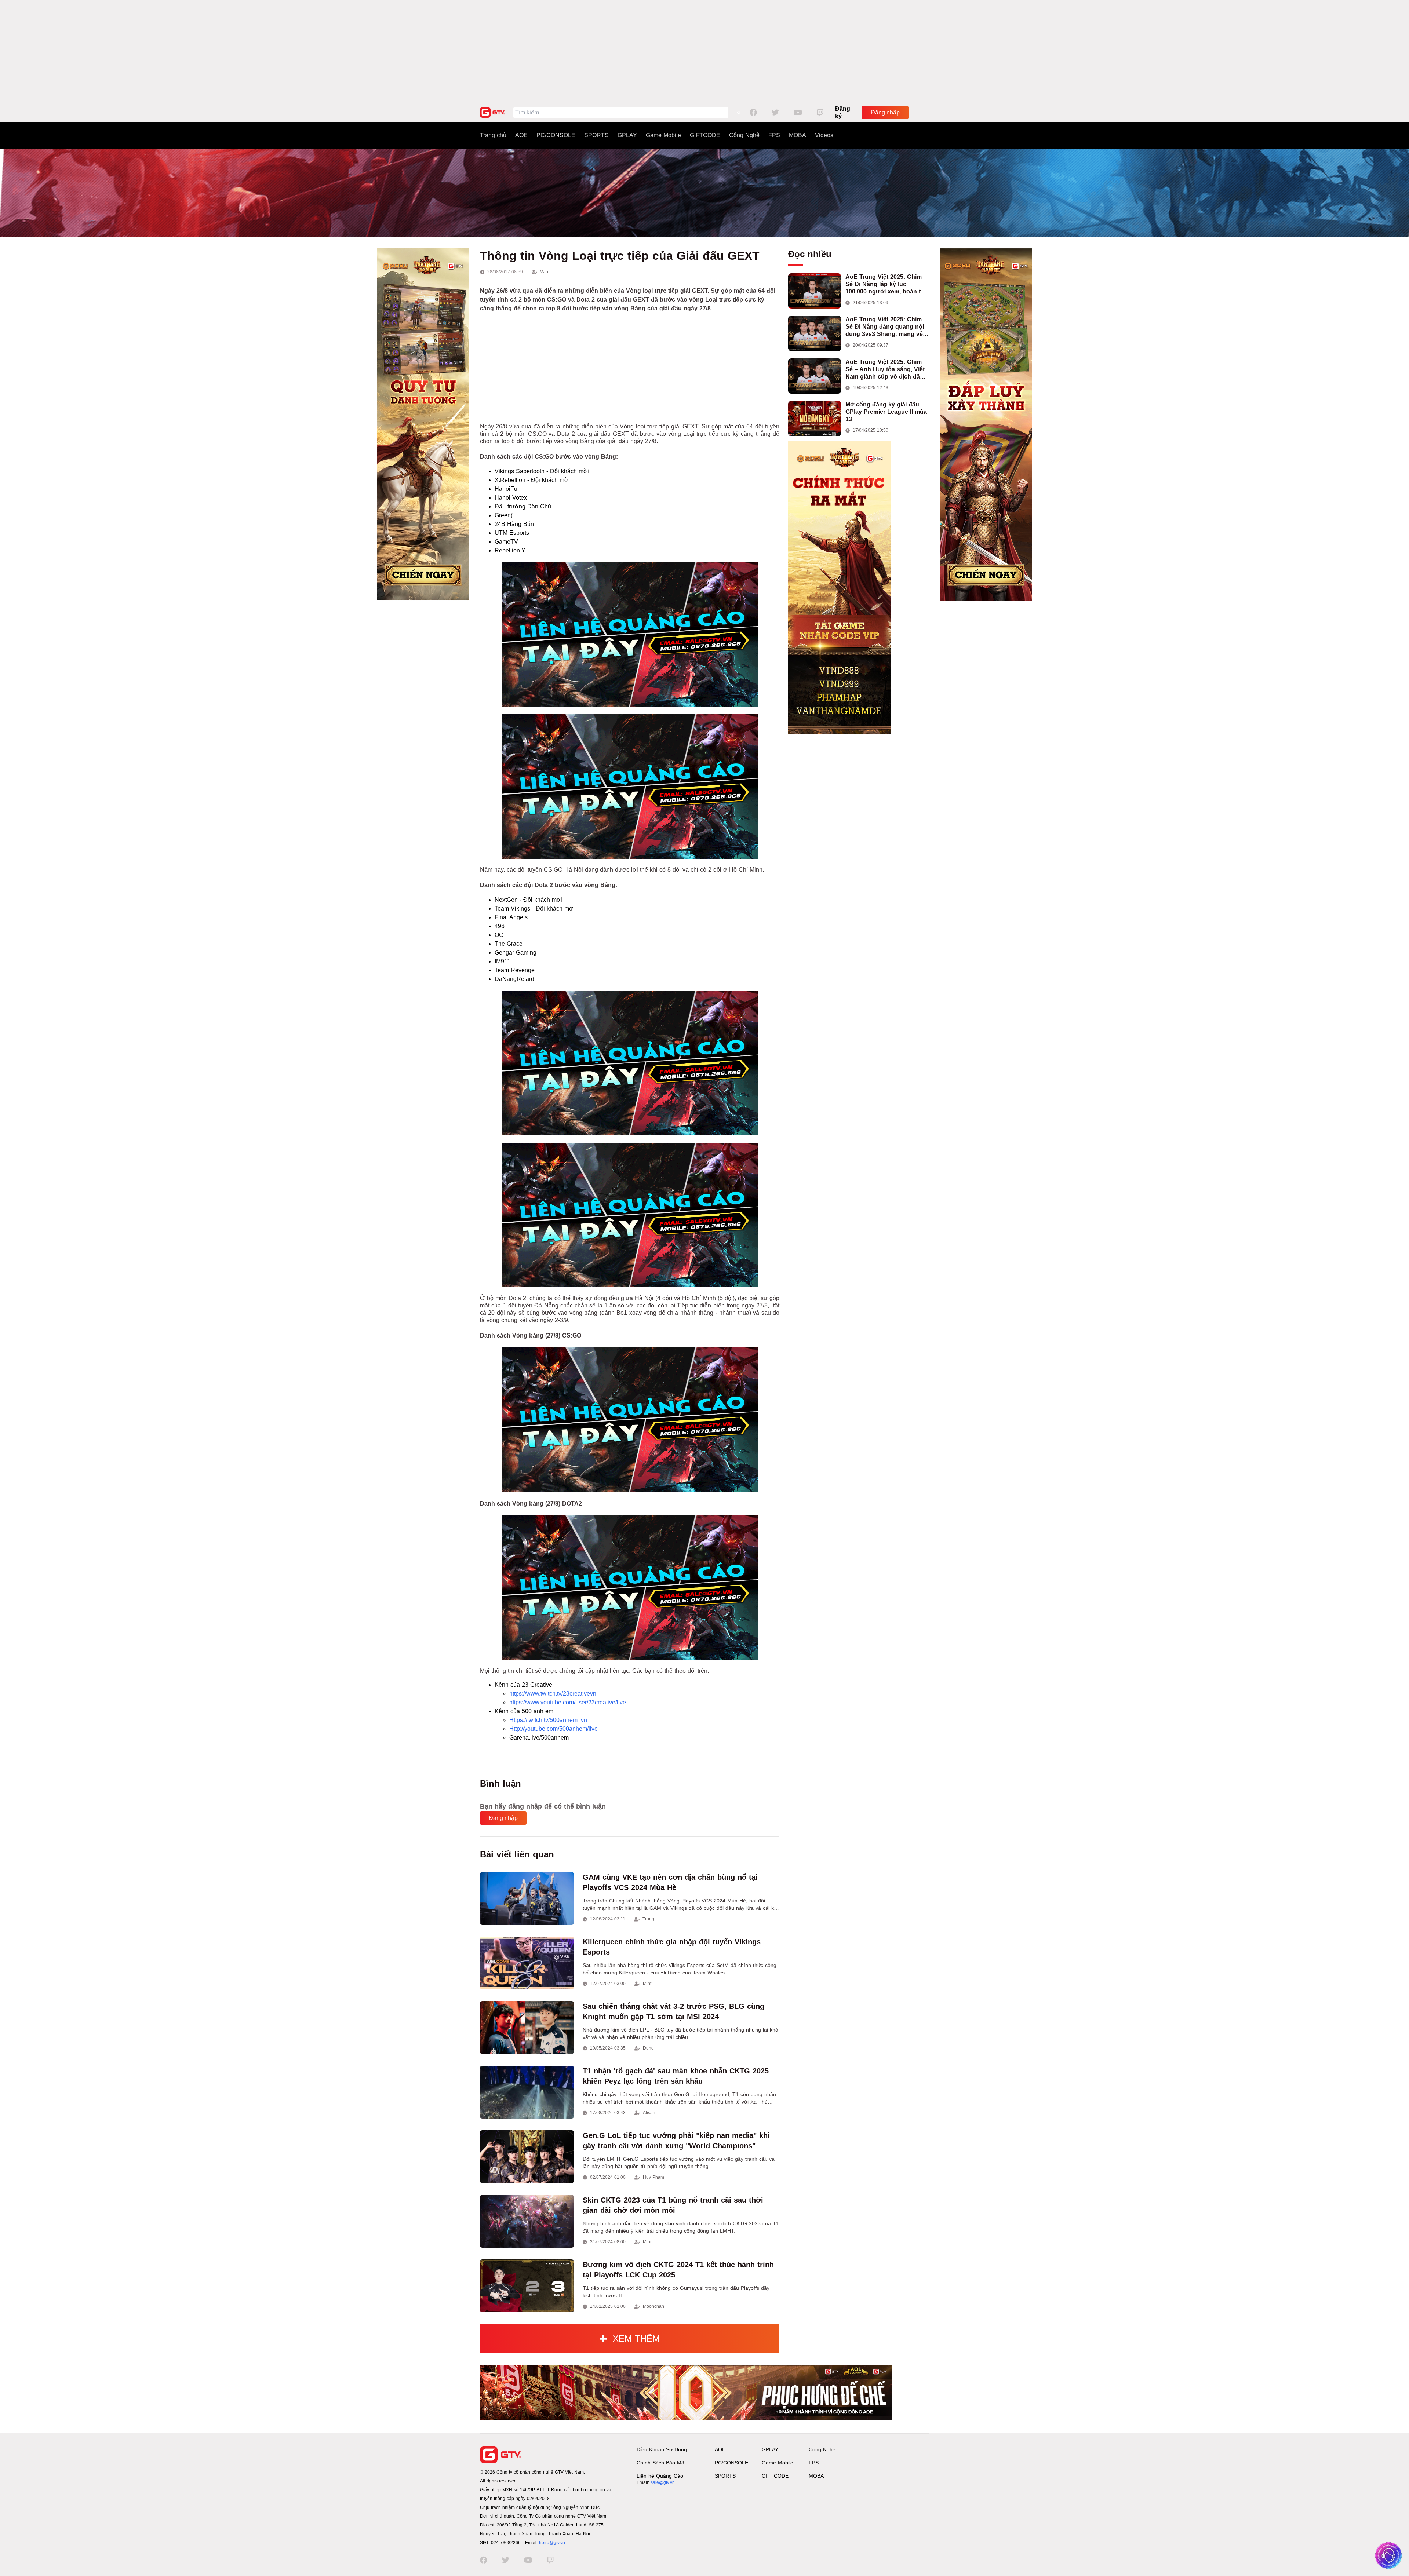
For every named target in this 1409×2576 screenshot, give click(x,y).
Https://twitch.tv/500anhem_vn (548, 1720)
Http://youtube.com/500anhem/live (554, 1729)
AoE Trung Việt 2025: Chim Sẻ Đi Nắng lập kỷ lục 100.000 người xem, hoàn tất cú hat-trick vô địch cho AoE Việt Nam (886, 284)
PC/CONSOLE (556, 135)
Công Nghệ (744, 135)
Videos (824, 135)
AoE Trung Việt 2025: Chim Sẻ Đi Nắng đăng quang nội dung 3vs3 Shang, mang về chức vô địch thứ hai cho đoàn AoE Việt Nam (885, 327)
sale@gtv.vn (663, 2482)
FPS (774, 135)
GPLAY (627, 135)
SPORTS (596, 135)
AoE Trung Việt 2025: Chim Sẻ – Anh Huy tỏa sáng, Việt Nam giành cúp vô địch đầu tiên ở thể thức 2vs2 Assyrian (887, 370)
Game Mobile (663, 135)
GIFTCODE (705, 135)
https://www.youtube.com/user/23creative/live (568, 1702)
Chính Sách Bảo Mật (661, 2463)
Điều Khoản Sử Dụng (662, 2449)
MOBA (798, 135)
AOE (521, 135)
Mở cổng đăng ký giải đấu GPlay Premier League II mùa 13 (886, 412)
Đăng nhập (885, 112)
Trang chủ (493, 135)
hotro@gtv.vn (552, 2543)
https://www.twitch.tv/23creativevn (553, 1694)
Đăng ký (843, 112)
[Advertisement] (704, 51)
